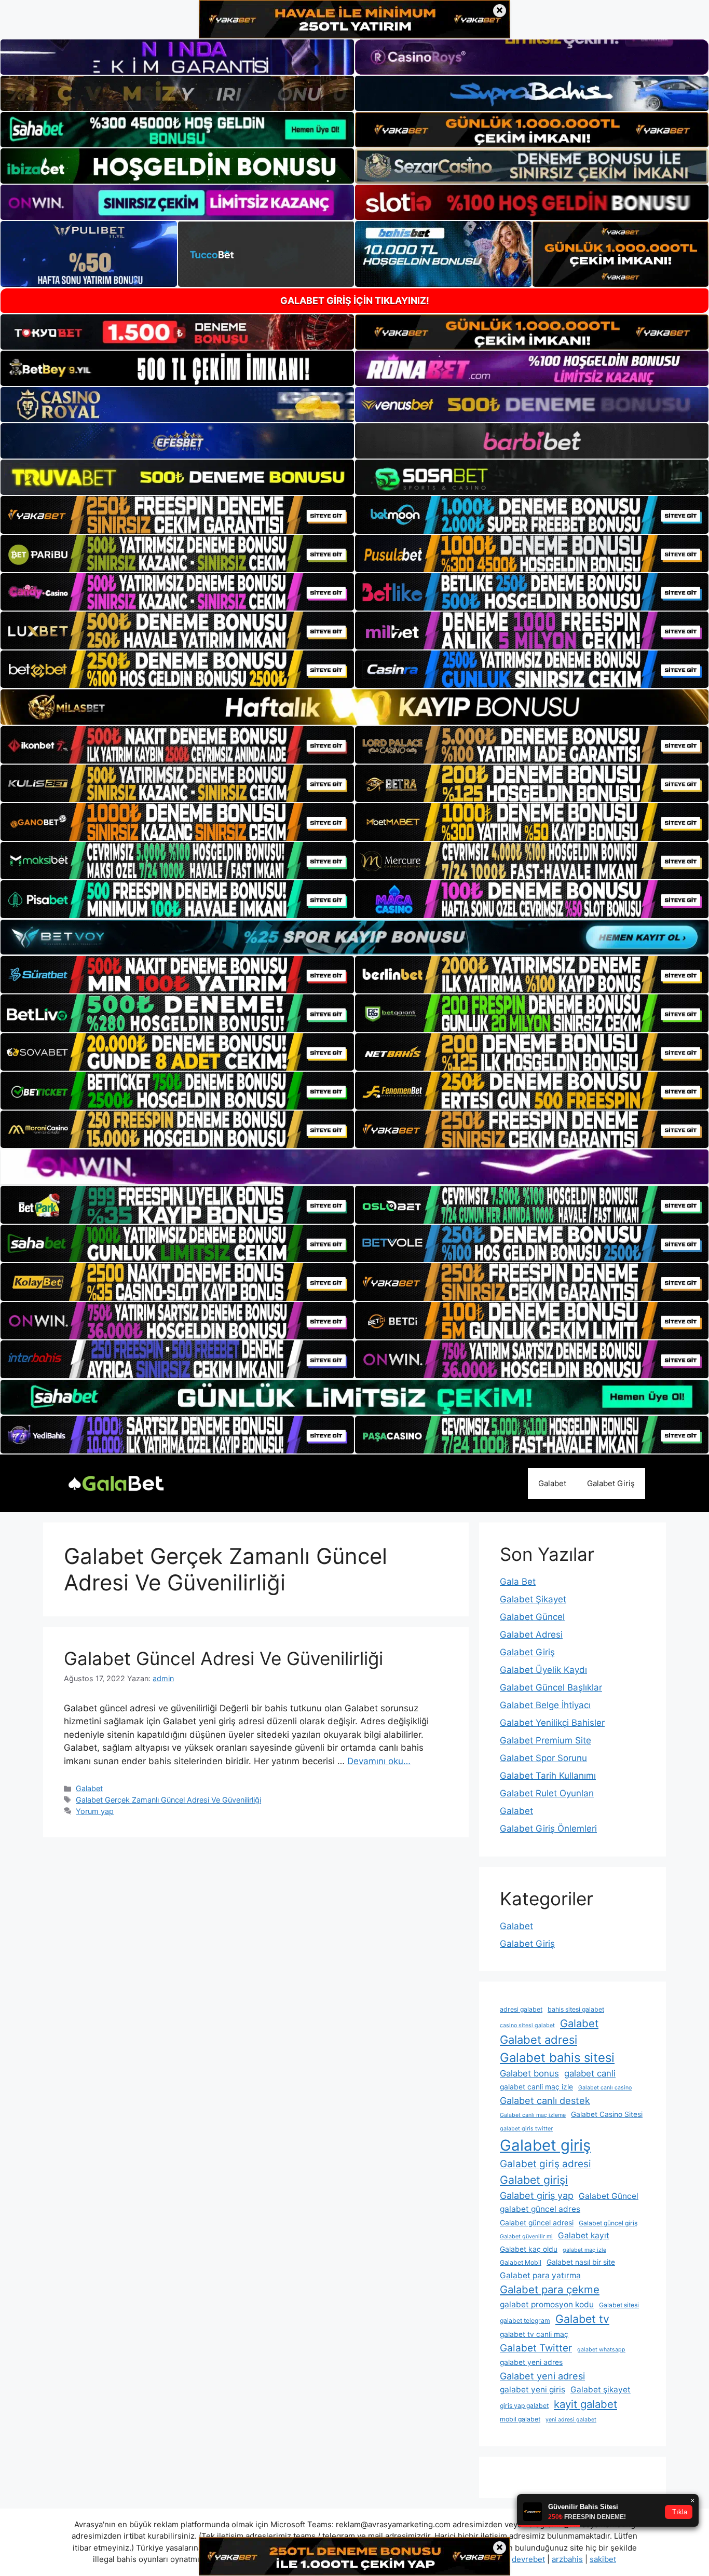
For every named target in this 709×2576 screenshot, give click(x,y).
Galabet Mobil (521, 2262)
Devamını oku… (379, 1761)
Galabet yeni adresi (542, 2376)
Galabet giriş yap (537, 2196)
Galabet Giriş (611, 1483)
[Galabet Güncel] (116, 1483)
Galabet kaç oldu (529, 2249)
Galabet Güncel (532, 1617)
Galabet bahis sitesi (557, 2058)
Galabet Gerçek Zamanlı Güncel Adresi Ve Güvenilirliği (168, 1800)
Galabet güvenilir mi (526, 2236)
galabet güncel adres (540, 2209)
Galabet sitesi (619, 2305)
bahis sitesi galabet (576, 2009)
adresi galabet (521, 2009)
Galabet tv (582, 2319)
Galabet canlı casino (605, 2088)
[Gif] (354, 707)
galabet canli (590, 2073)
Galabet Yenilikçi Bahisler (552, 1723)
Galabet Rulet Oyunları (547, 1793)
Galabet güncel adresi (537, 2223)
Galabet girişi (534, 2180)
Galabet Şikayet (533, 1599)
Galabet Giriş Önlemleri (548, 1829)
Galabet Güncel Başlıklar (551, 1687)
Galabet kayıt (584, 2235)
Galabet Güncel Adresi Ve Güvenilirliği (223, 1658)
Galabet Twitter (536, 2348)
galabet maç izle (584, 2250)
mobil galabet (520, 2419)
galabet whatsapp (601, 2350)
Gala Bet (518, 1582)
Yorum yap (95, 1811)
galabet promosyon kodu (547, 2304)
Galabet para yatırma (540, 2275)
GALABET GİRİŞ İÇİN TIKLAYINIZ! (355, 301)
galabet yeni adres (531, 2362)
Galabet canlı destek (545, 2101)
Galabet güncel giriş (608, 2223)
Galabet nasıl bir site (581, 2262)
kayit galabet (585, 2404)
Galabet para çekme (550, 2289)
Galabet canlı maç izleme (533, 2115)
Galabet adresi (538, 2040)
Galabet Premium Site (546, 1740)
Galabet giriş (545, 2145)
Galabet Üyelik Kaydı (543, 1670)
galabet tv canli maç (534, 2334)
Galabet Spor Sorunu (543, 1758)
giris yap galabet (524, 2406)
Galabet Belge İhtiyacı (545, 1705)
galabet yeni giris (533, 2390)
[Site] (177, 515)
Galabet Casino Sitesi (607, 2114)
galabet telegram (525, 2321)
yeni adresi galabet (571, 2420)
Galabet (552, 1483)
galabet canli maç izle (536, 2087)
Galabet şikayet (601, 2390)
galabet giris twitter (526, 2129)
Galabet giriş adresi (546, 2164)
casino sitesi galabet (527, 2025)
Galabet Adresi (531, 1635)
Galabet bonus (529, 2073)
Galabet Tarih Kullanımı (548, 1776)
